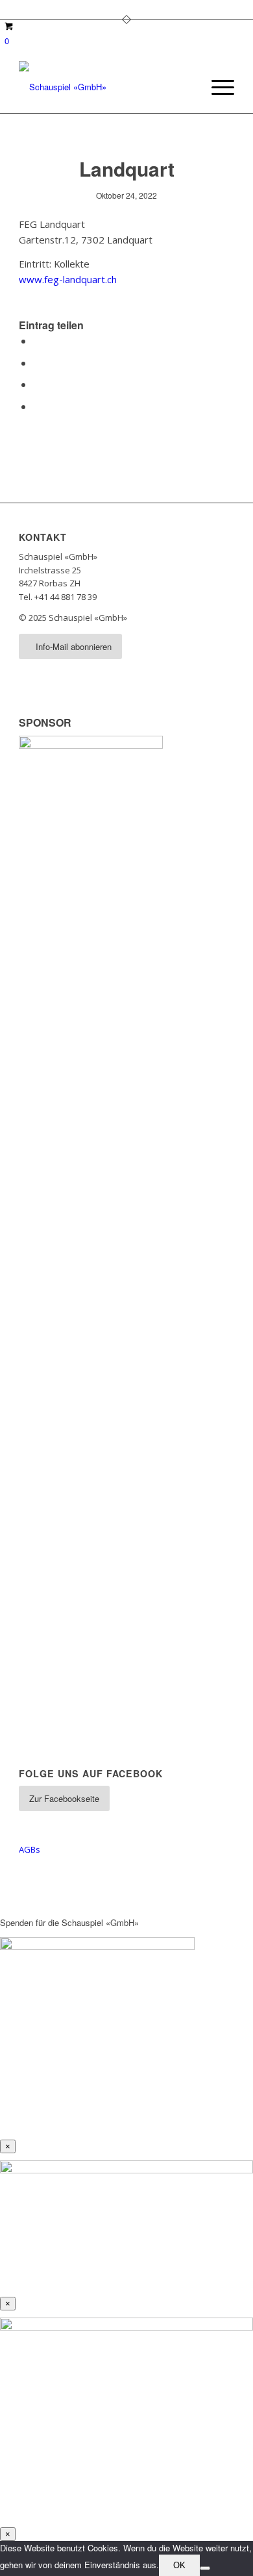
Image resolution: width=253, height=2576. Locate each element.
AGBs (30, 1849)
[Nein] (205, 2568)
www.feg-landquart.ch (68, 279)
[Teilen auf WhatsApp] (37, 384)
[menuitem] (216, 87)
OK (179, 2565)
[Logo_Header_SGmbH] (105, 87)
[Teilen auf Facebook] (37, 341)
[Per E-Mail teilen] (37, 406)
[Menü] (216, 87)
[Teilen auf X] (37, 363)
